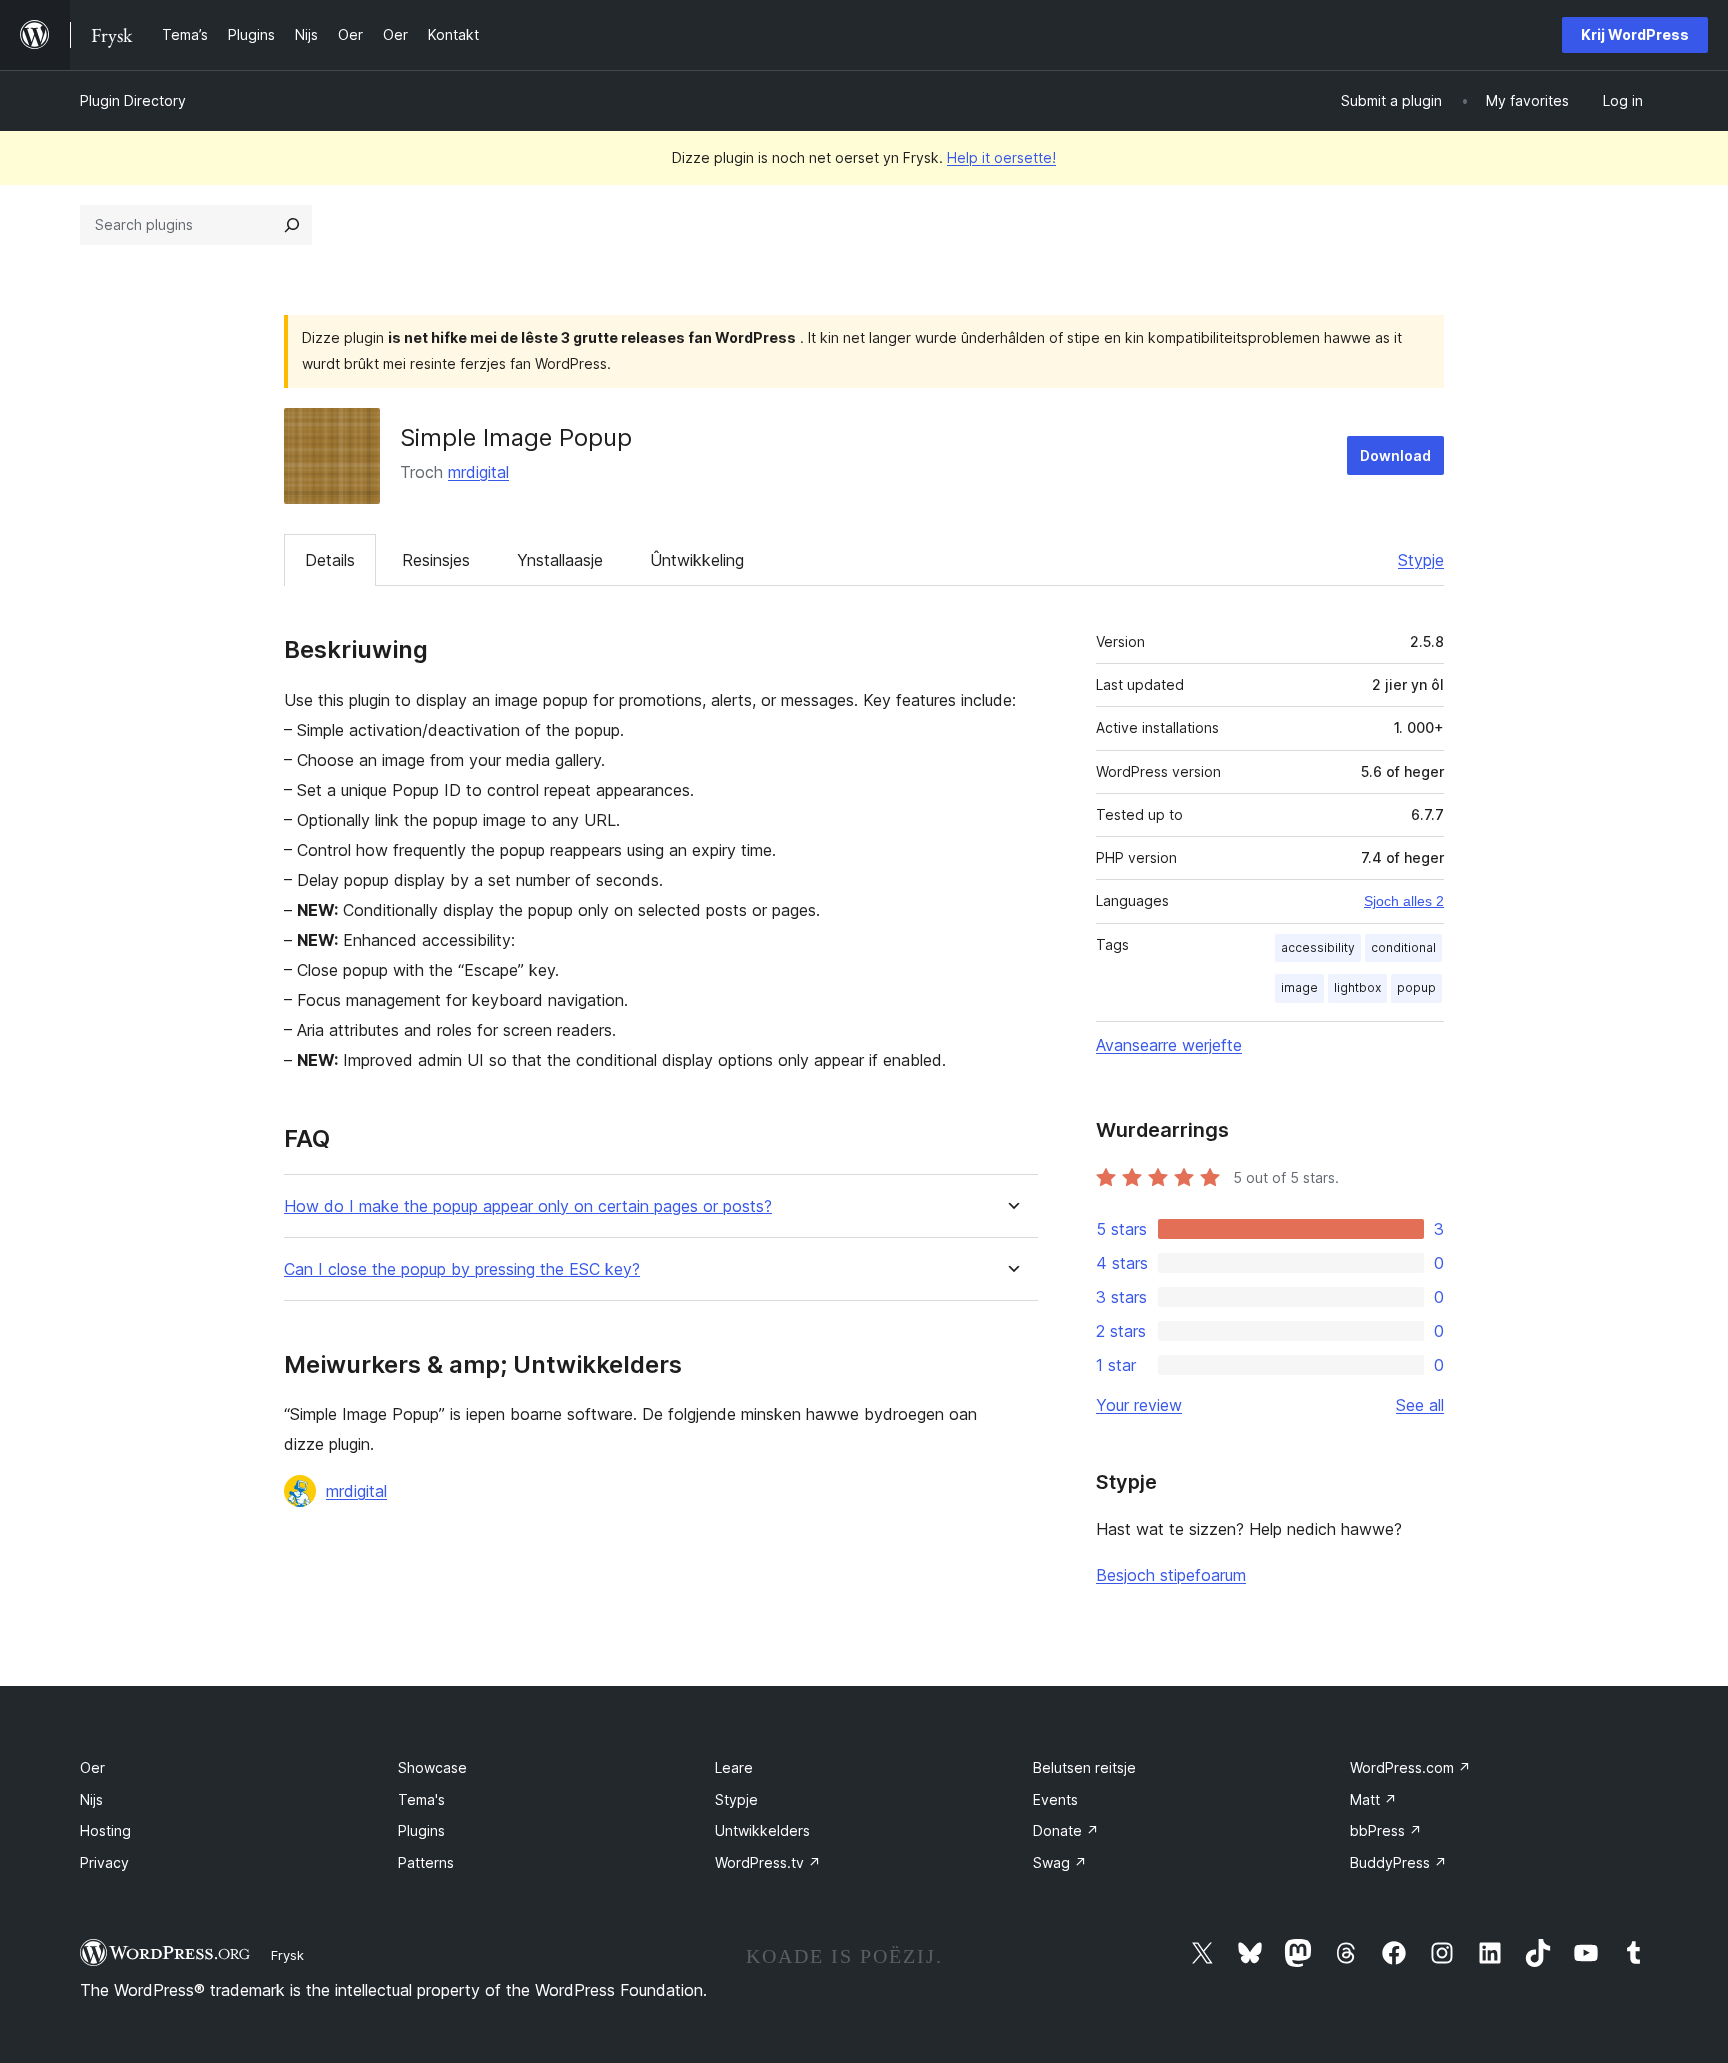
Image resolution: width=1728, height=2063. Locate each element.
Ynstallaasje (560, 560)
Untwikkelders (762, 1830)
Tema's (421, 1799)
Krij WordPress (1635, 34)
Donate (1066, 1830)
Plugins (421, 1830)
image (1299, 987)
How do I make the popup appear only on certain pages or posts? (528, 1206)
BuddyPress (1398, 1862)
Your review (1139, 1405)
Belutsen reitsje (1084, 1767)
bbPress (1386, 1830)
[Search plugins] (292, 225)
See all (1420, 1405)
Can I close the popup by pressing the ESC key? (462, 1269)
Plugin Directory (133, 100)
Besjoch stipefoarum (1171, 1575)
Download (1395, 455)
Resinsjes (436, 560)
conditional (1403, 947)
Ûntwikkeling (697, 560)
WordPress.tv (768, 1862)
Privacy (104, 1862)
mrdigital (478, 472)
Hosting (105, 1830)
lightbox (1357, 987)
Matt (1373, 1799)
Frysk (287, 1955)
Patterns (426, 1862)
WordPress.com (1410, 1767)
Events (1055, 1799)
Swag (1060, 1862)
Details (330, 560)
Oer (92, 1767)
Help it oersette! (1001, 157)
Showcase (432, 1767)
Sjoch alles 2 (1404, 901)
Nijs (91, 1799)
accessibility (1318, 947)
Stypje (1421, 560)
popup (1416, 987)
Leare (734, 1767)
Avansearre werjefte (1169, 1045)
